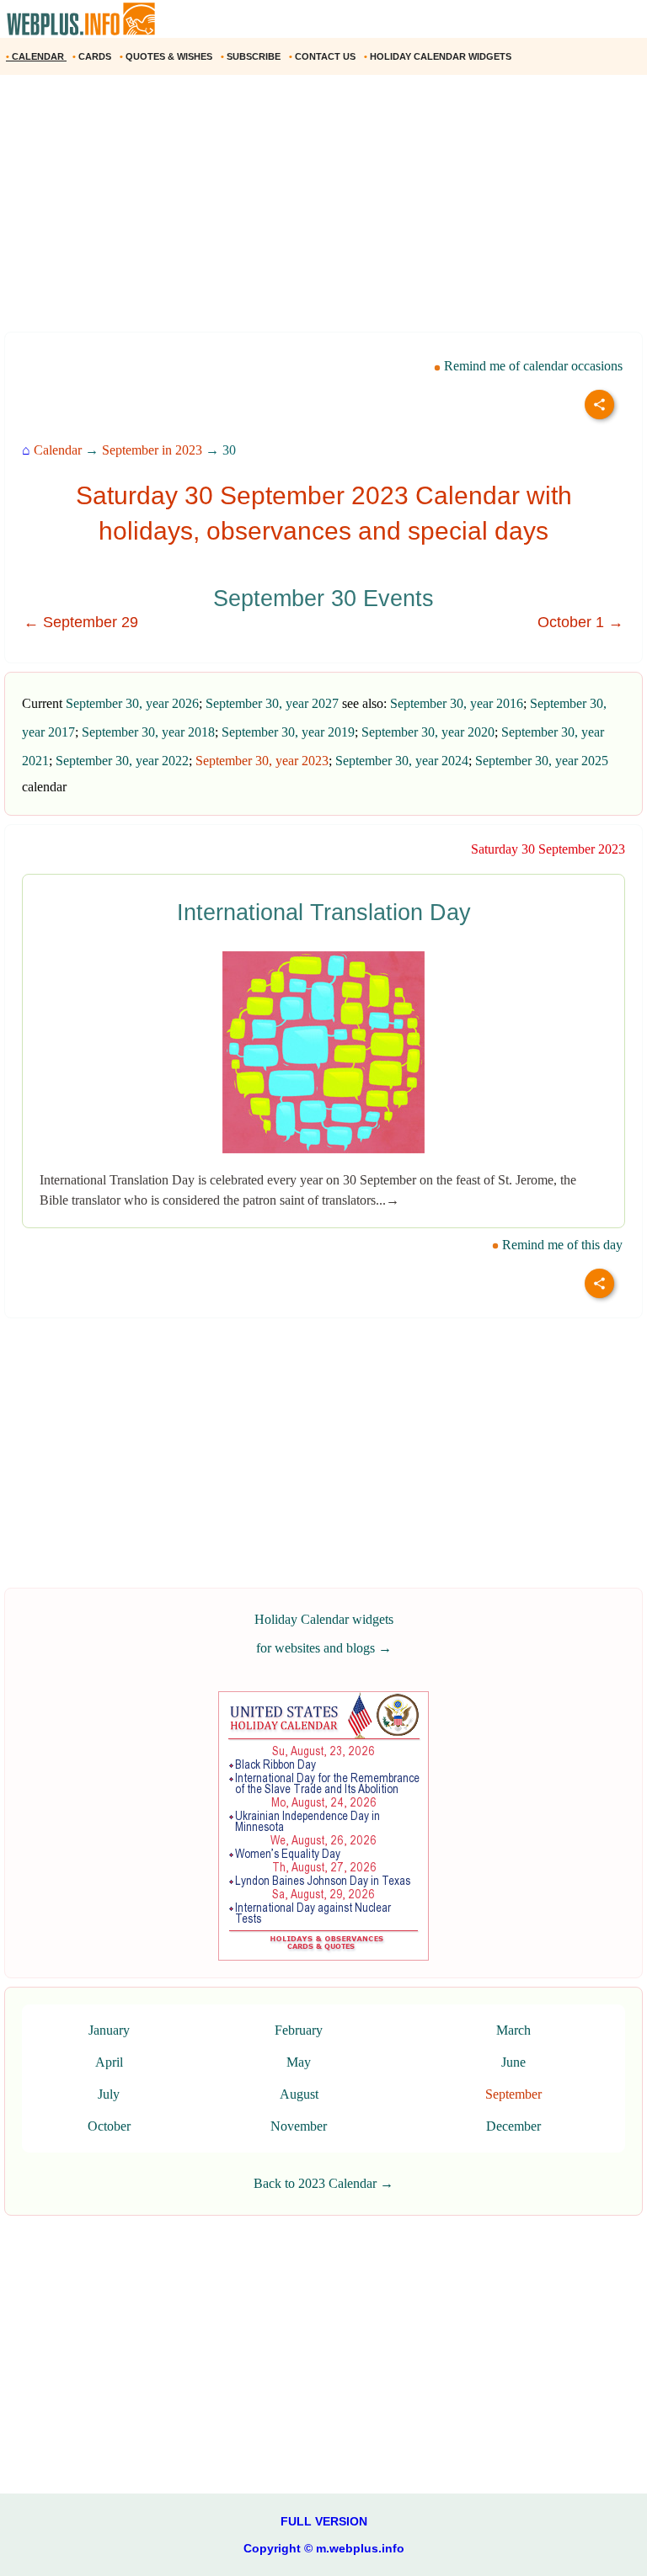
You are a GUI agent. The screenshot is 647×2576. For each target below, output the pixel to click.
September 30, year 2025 (542, 761)
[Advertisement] (323, 210)
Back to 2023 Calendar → (323, 2183)
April (109, 2062)
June (513, 2062)
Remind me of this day (561, 1245)
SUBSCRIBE (252, 56)
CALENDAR (36, 56)
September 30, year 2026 (132, 703)
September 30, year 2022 (122, 761)
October (109, 2126)
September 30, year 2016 (457, 703)
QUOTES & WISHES (167, 56)
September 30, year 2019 (288, 732)
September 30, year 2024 (402, 761)
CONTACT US (323, 56)
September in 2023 (152, 450)
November (299, 2126)
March (513, 2030)
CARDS (93, 56)
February (299, 2030)
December (513, 2126)
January (109, 2030)
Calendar (58, 450)
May (299, 2062)
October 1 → (580, 622)
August (299, 2094)
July (109, 2094)
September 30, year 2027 (272, 703)
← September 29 (81, 622)
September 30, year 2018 (148, 732)
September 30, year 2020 (428, 732)
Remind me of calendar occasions (532, 366)
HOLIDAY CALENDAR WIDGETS (439, 56)
